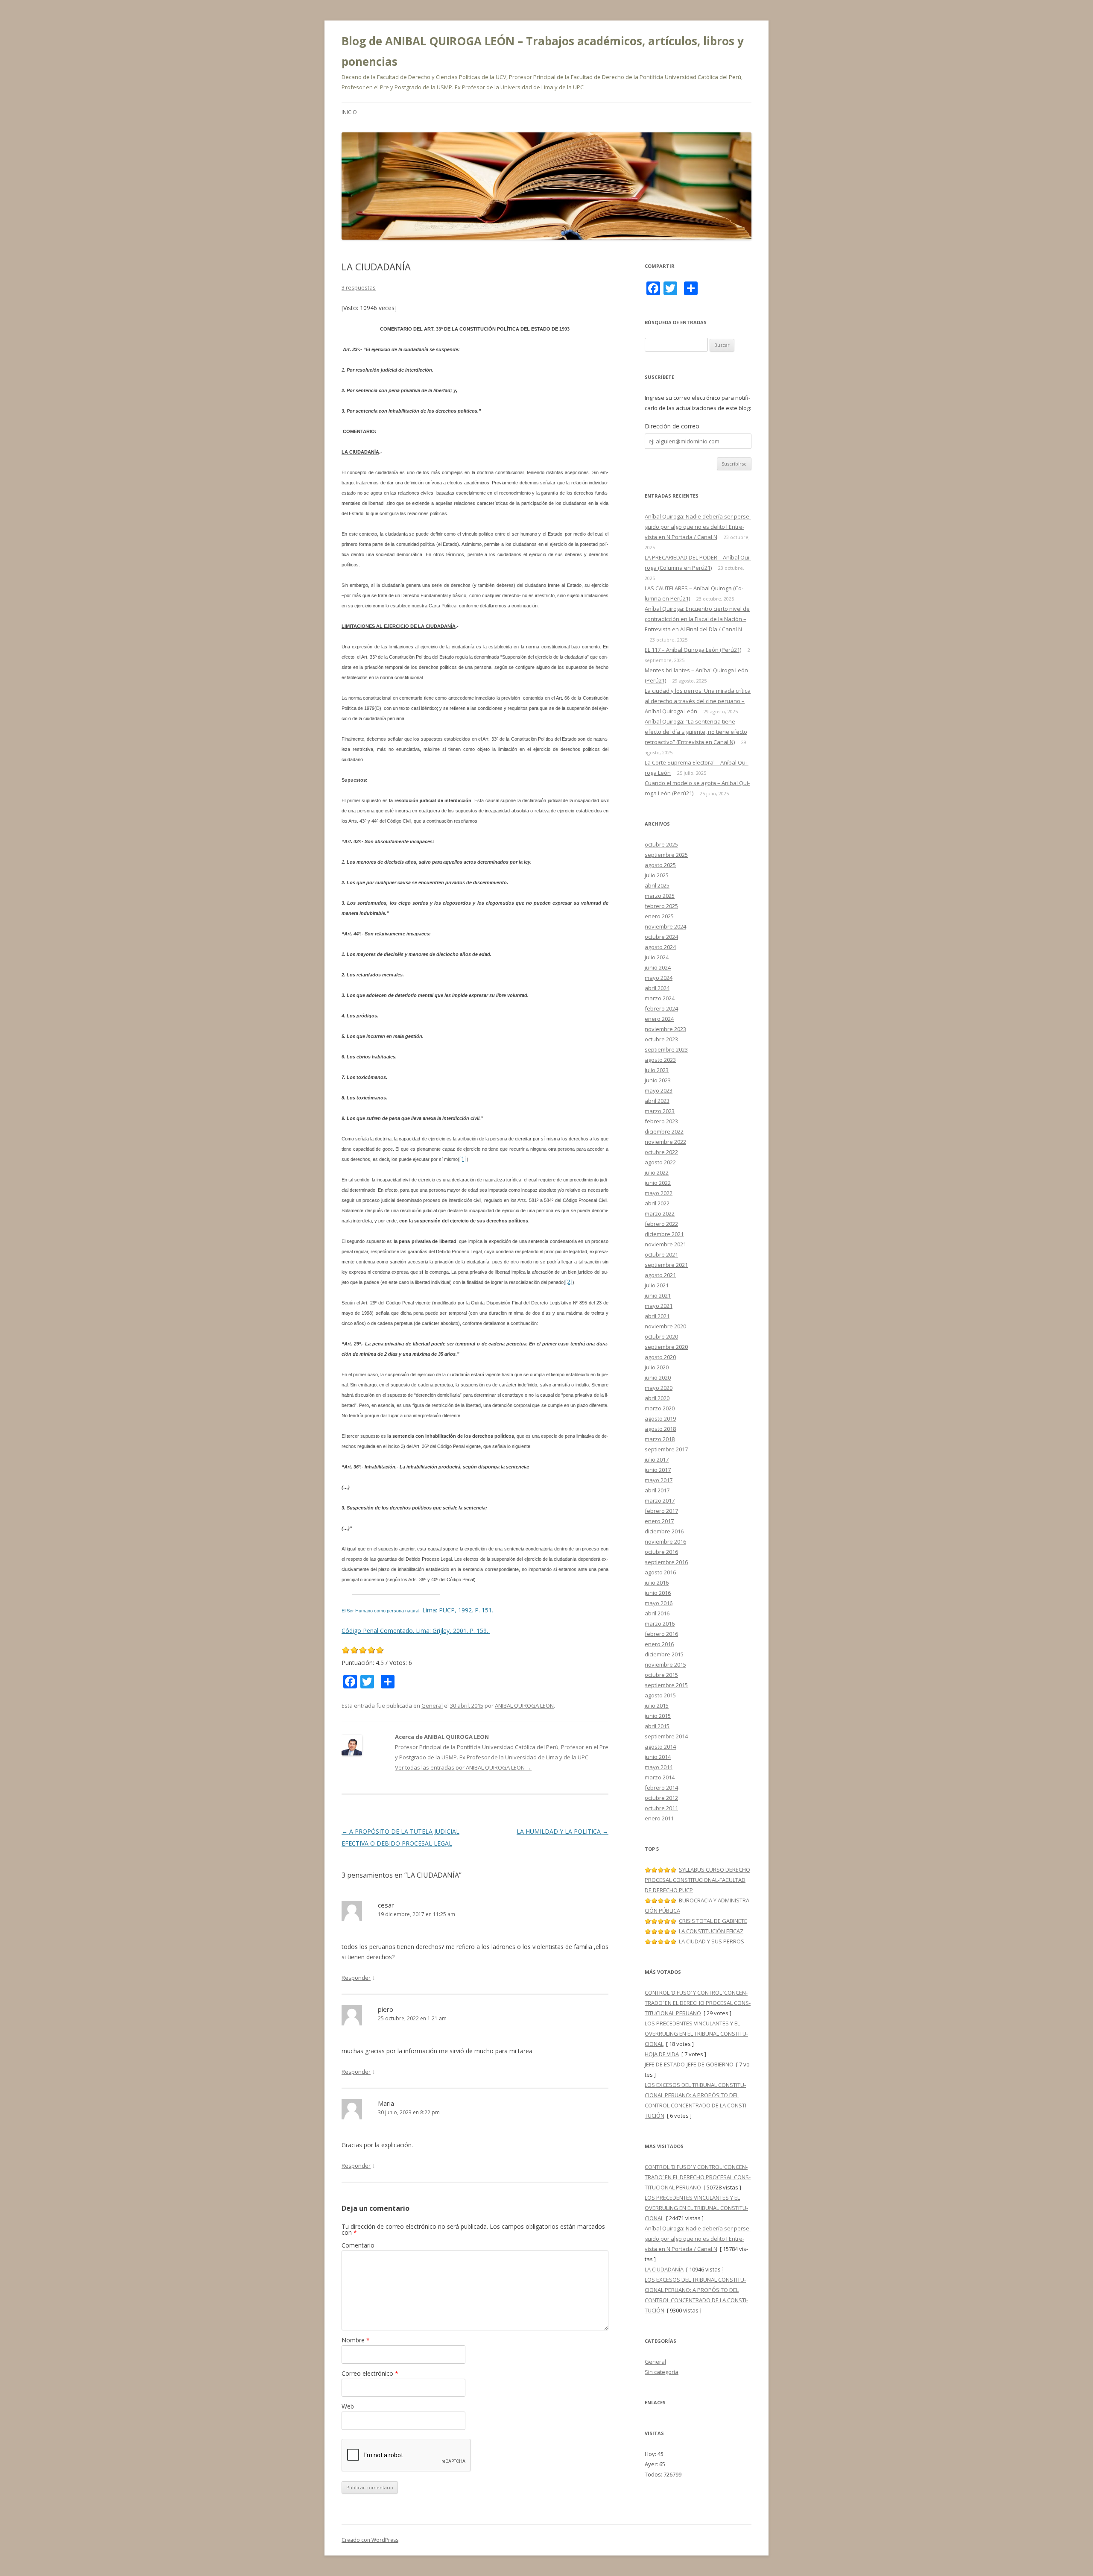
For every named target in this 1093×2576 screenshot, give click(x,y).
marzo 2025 (660, 896)
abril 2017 (657, 1490)
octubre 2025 (661, 844)
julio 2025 (657, 875)
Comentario (358, 2245)
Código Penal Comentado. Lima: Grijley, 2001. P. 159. (416, 1631)
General (432, 1706)
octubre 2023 (661, 1039)
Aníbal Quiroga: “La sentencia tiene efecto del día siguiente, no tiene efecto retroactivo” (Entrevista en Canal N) (696, 732)
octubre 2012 (661, 1798)
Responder (356, 1978)
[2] (569, 1282)
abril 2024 (657, 988)
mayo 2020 (659, 1388)
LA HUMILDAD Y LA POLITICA (563, 1831)
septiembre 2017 (666, 1449)
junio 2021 (658, 1295)
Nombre (356, 2340)
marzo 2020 (660, 1408)
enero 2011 (659, 1818)
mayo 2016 (659, 1603)
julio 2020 (657, 1367)
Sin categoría (662, 2372)
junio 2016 (658, 1593)
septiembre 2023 (666, 1049)
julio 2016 (657, 1583)
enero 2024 (659, 1019)
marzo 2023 (660, 1111)
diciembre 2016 (664, 1531)
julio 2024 (657, 957)
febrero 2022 (661, 1224)
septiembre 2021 (666, 1265)
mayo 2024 (659, 978)
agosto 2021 (660, 1275)
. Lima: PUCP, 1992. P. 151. (456, 1610)
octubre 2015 (661, 1675)
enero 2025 (659, 916)
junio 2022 (658, 1183)
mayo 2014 (659, 1767)
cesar (386, 1905)
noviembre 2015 (665, 1665)
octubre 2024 (661, 937)
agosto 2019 (660, 1418)
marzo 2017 (660, 1500)
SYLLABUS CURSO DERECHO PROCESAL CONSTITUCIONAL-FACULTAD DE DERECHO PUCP (697, 1880)
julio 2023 (657, 1070)
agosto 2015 (660, 1695)
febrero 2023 (661, 1121)
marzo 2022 (660, 1213)
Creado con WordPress (370, 2540)
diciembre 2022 (664, 1131)
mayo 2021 (659, 1306)
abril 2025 (657, 885)
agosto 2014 (660, 1747)
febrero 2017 (661, 1511)
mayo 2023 (659, 1090)
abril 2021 (657, 1316)
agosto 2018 (660, 1429)
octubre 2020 (661, 1336)
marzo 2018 (660, 1439)
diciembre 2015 (664, 1654)
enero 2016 (659, 1644)
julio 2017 (657, 1459)
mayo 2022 (659, 1193)
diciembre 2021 (664, 1234)
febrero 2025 (661, 906)
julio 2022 (657, 1172)
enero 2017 (659, 1521)
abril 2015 (657, 1726)
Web (348, 2406)
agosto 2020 (660, 1357)
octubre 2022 (661, 1152)
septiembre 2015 (666, 1685)
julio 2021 (657, 1285)
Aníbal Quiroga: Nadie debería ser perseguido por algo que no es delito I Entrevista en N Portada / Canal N (698, 527)
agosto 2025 (660, 865)
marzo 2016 (660, 1624)
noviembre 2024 (665, 926)
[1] (463, 1159)
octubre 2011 (661, 1808)
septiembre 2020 (666, 1347)
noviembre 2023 (665, 1029)
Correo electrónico (370, 2373)
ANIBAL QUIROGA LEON (524, 1706)
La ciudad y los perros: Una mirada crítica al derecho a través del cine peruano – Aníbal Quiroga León (698, 701)
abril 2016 (657, 1613)
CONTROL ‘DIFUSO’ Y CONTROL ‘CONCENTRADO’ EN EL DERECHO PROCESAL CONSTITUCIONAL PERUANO (698, 2003)
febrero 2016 (661, 1634)
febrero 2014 (661, 1788)
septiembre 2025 (666, 855)
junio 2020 (658, 1377)
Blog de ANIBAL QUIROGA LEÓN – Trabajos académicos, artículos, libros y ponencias (543, 51)
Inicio (349, 112)
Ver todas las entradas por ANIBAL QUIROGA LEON (463, 1767)
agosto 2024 (660, 947)
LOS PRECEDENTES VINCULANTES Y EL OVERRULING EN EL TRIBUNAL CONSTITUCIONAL (696, 2034)
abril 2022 (657, 1203)
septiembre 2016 (666, 1562)
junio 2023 (658, 1080)
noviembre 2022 (665, 1142)
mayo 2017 (659, 1480)
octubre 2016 (661, 1552)
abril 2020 (657, 1398)
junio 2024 (658, 967)
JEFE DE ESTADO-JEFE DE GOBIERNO (689, 2064)
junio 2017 (658, 1470)
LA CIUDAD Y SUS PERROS (712, 1941)
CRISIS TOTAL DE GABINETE (713, 1921)
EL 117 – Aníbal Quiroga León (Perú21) (693, 650)
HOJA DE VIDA (662, 2054)
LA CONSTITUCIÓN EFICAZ (711, 1931)
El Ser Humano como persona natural (380, 1611)
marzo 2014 (660, 1777)
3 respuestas (359, 287)
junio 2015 (658, 1716)
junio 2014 (658, 1757)
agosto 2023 (660, 1060)
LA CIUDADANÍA (664, 2269)
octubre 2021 (661, 1254)
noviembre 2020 (665, 1326)
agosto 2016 (660, 1572)
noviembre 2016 (665, 1541)
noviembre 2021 (665, 1244)
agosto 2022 (660, 1162)
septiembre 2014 (666, 1736)
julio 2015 (657, 1706)
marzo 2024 (660, 998)
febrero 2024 (661, 1008)
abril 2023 (657, 1101)
